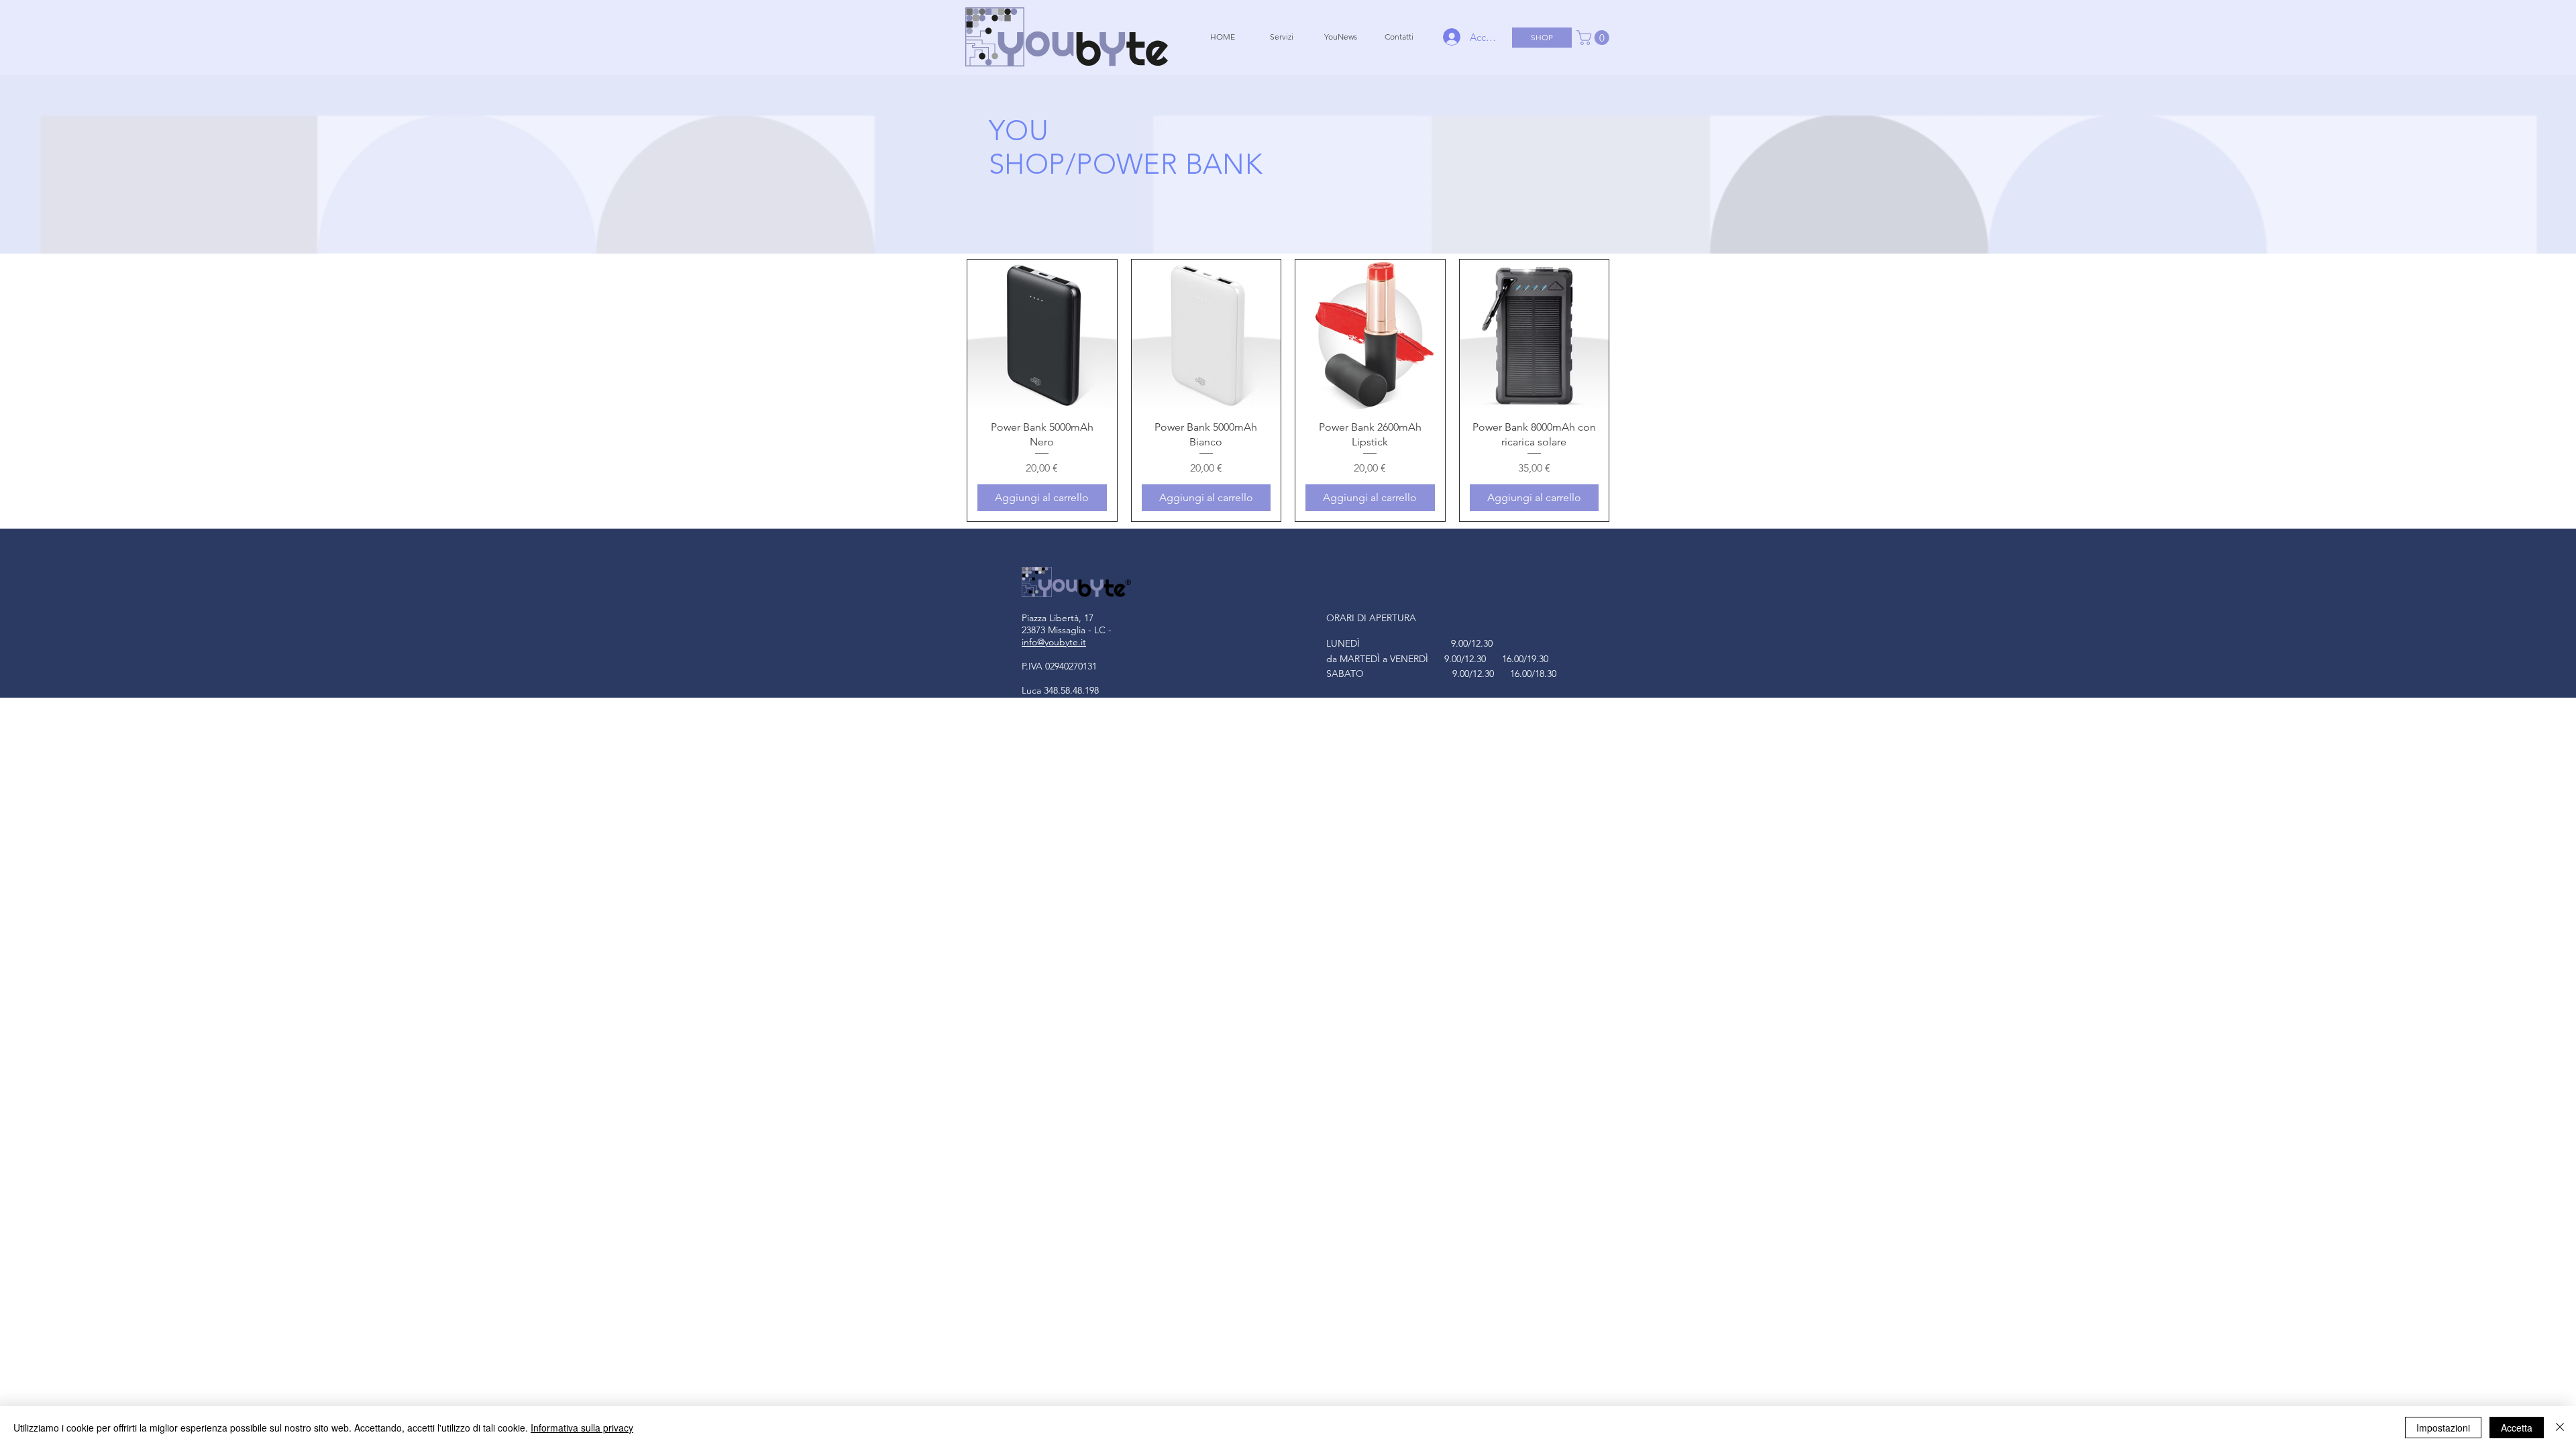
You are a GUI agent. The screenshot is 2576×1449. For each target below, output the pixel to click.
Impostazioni (2443, 1428)
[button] (1595, 38)
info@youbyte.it (1054, 642)
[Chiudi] (2560, 1428)
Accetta (2517, 1428)
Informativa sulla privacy (582, 1428)
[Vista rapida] (1042, 334)
